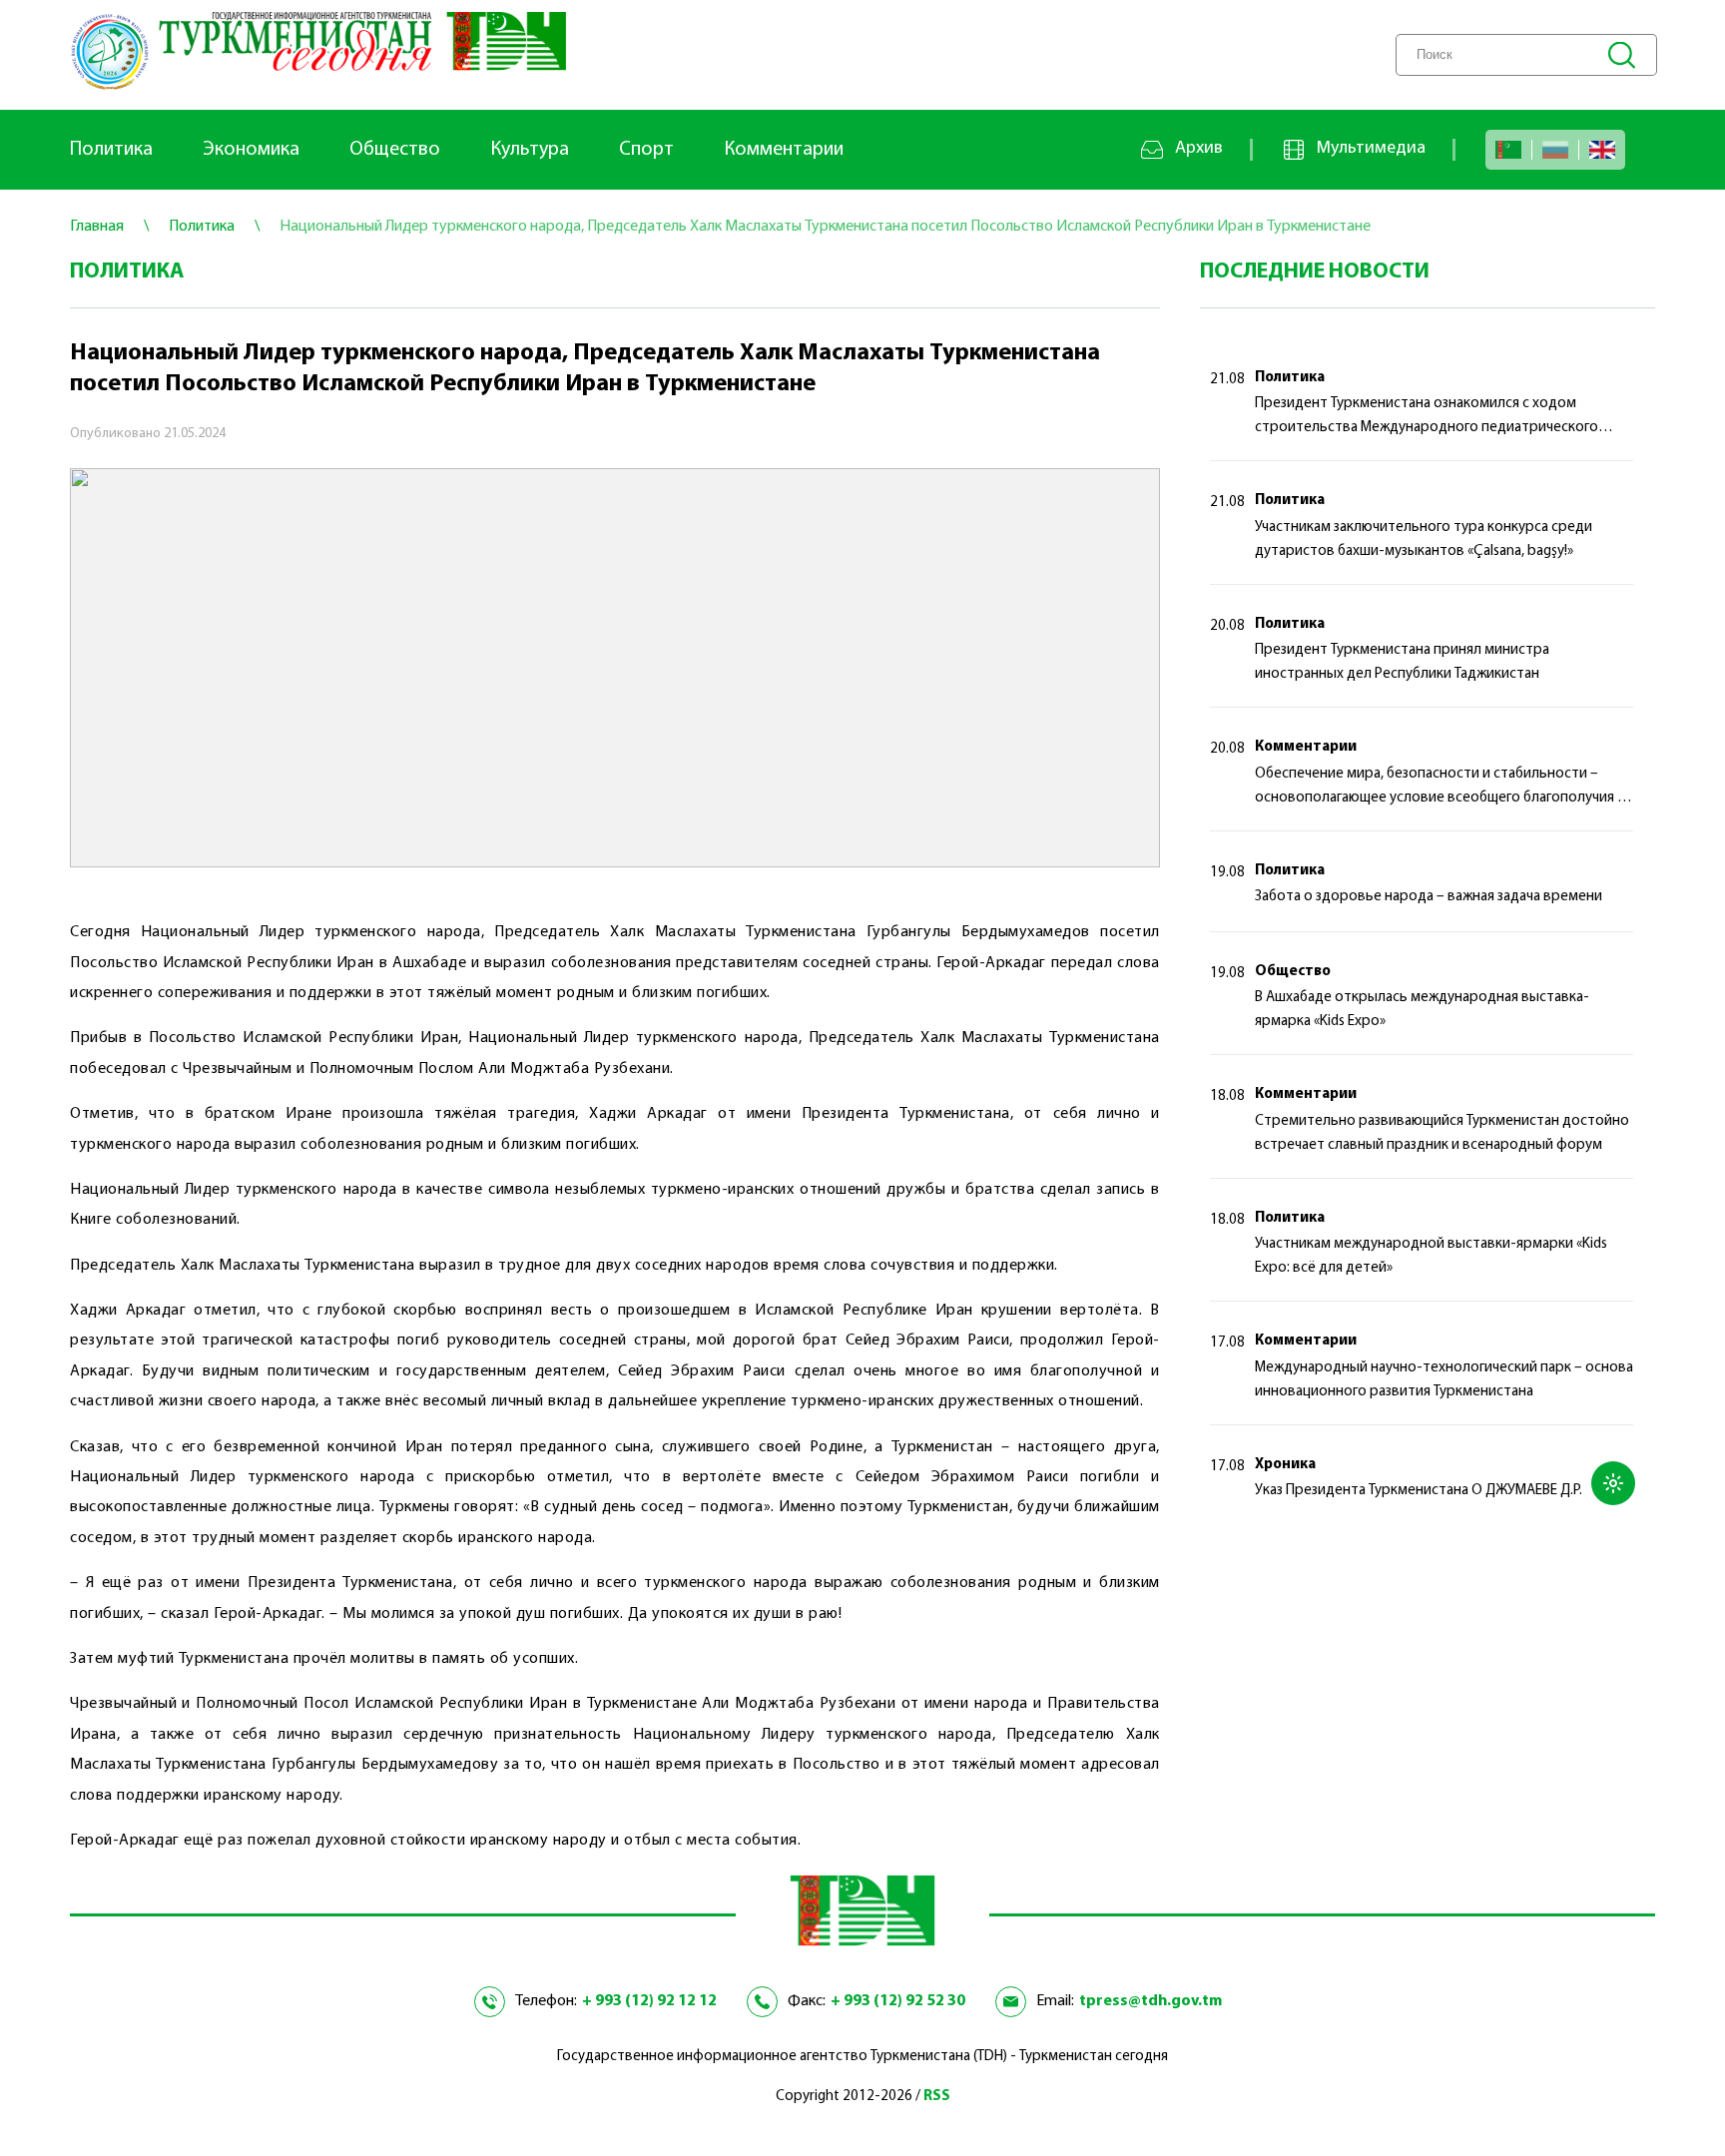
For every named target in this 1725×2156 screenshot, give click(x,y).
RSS (937, 2097)
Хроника (1285, 1465)
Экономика (251, 150)
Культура (530, 150)
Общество (395, 150)
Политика (111, 150)
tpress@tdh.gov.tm (1150, 2001)
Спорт (646, 150)
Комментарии (784, 150)
